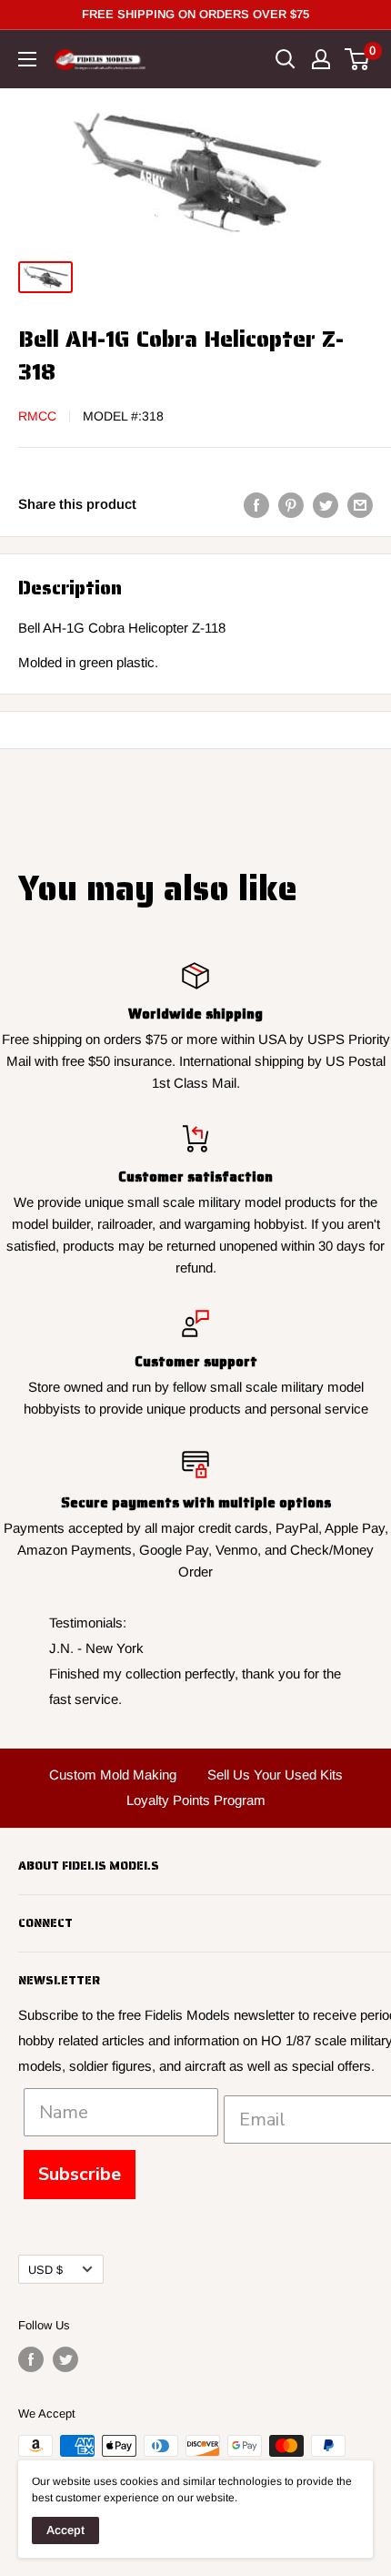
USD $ (45, 2270)
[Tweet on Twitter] (326, 505)
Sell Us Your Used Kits (275, 1775)
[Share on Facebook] (256, 505)
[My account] (321, 59)
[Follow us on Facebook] (31, 2359)
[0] (358, 59)
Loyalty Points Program (196, 1800)
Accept (65, 2530)
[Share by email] (360, 505)
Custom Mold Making (113, 1775)
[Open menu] (27, 59)
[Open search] (286, 59)
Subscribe (80, 2174)
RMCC (37, 416)
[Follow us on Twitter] (65, 2359)
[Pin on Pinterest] (291, 505)
